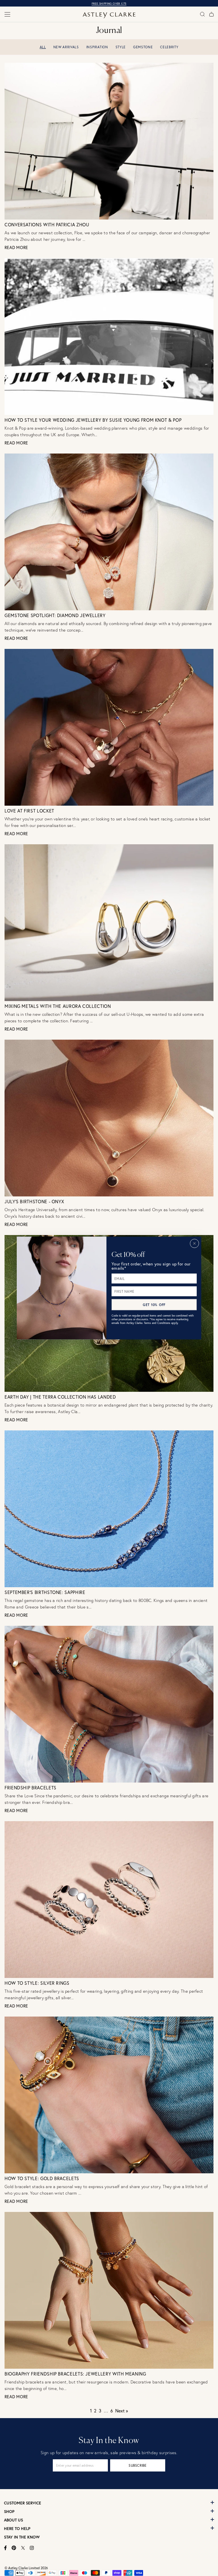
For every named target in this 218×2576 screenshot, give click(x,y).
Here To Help (17, 2529)
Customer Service (23, 2503)
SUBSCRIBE (138, 2465)
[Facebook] (6, 2548)
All (43, 47)
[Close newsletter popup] (194, 1243)
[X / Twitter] (23, 2548)
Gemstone (143, 47)
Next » (122, 2411)
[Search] (202, 14)
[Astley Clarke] (109, 15)
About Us (13, 2520)
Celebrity (169, 47)
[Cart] (211, 14)
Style (121, 47)
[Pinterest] (14, 2548)
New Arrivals (66, 47)
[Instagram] (32, 2548)
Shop (9, 2512)
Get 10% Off (154, 1304)
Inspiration (97, 47)
